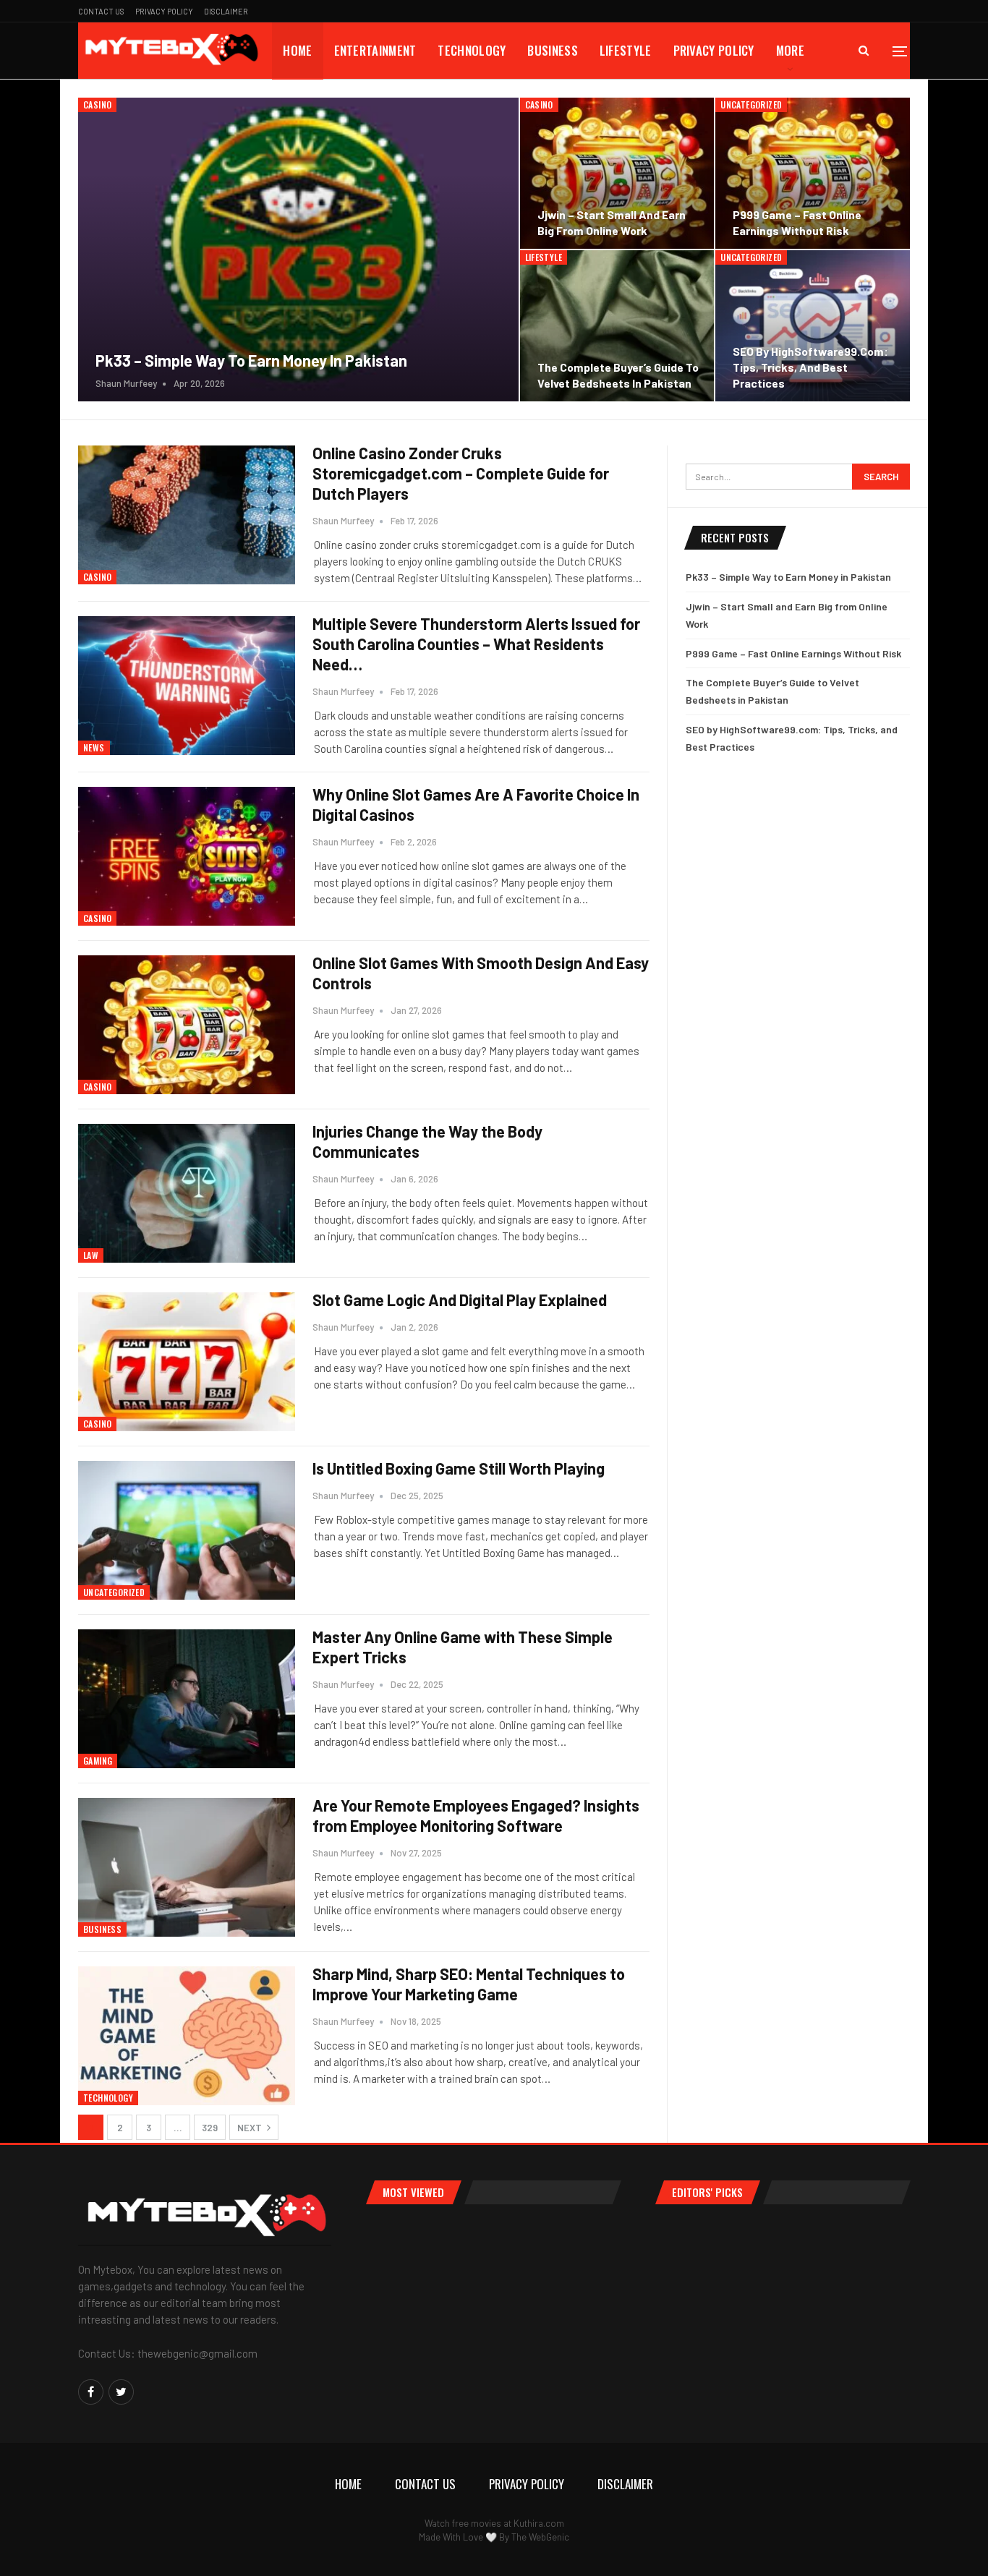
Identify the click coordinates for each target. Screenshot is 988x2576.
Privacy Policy (164, 11)
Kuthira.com (539, 2523)
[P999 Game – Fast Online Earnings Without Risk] (813, 173)
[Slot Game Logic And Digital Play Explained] (187, 1362)
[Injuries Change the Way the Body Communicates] (187, 1193)
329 (210, 2128)
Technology (472, 50)
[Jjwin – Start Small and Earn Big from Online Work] (617, 173)
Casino (97, 105)
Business (552, 50)
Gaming (98, 1761)
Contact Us (101, 11)
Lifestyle (626, 50)
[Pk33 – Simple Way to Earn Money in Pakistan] (298, 250)
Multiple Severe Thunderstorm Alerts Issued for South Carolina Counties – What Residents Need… (476, 644)
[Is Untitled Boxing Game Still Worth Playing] (187, 1530)
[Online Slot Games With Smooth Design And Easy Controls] (187, 1025)
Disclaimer (226, 11)
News (94, 747)
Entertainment (375, 50)
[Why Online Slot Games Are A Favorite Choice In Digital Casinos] (187, 856)
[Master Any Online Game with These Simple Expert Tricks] (187, 1699)
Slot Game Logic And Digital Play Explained (460, 1300)
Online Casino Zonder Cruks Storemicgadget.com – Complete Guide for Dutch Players (461, 473)
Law (91, 1255)
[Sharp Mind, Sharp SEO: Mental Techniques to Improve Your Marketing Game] (187, 2036)
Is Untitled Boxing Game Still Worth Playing (459, 1468)
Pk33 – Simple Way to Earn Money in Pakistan (251, 360)
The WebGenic (540, 2537)
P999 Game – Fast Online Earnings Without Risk (793, 653)
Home (297, 50)
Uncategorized (751, 105)
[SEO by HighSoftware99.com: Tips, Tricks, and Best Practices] (813, 326)
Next (251, 2128)
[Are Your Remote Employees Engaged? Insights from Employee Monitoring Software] (187, 1867)
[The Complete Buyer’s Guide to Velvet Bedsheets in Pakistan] (617, 326)
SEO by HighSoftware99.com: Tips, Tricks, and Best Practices (810, 367)
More (790, 50)
